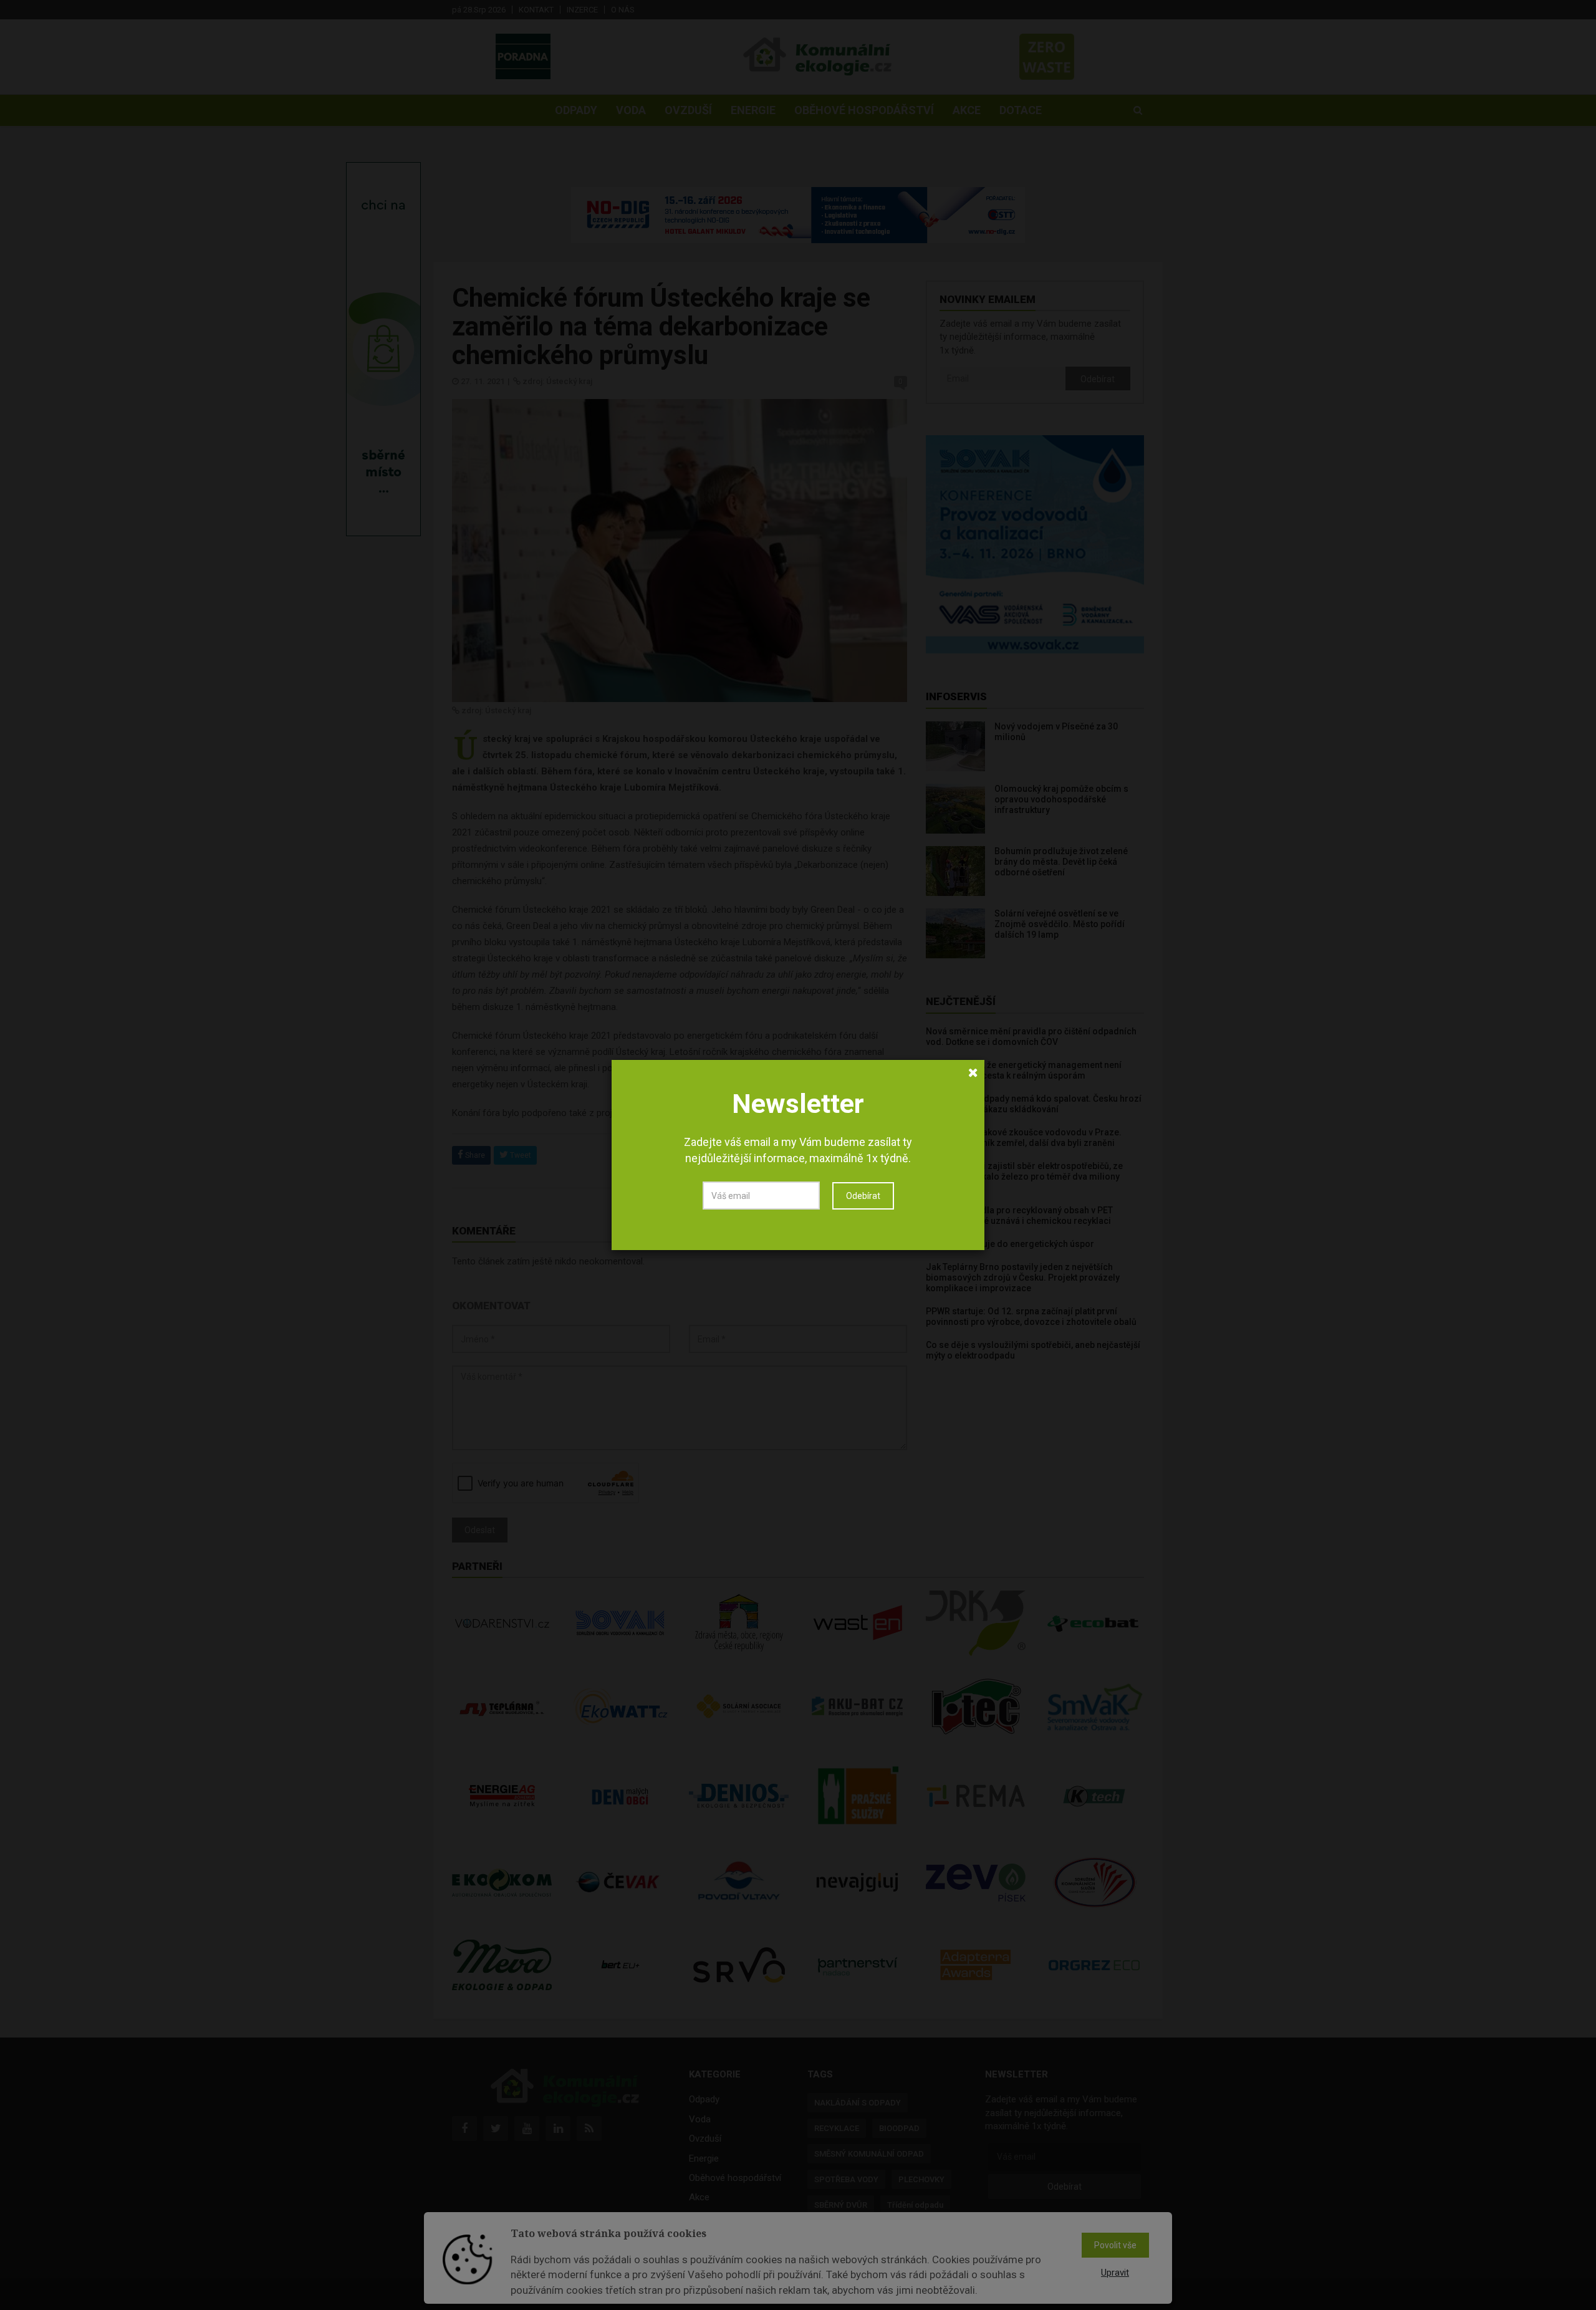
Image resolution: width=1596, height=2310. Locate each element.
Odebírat (863, 1196)
